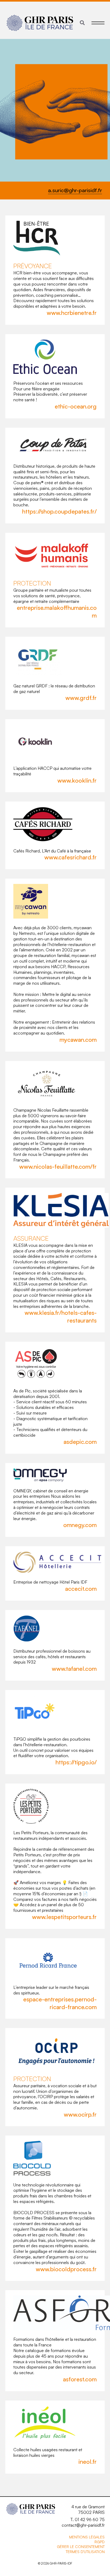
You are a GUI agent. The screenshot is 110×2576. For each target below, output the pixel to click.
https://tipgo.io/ (76, 1762)
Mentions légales (87, 2537)
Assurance (31, 1238)
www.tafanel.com (74, 1668)
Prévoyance (33, 266)
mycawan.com (78, 1039)
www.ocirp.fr (80, 2114)
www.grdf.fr (81, 698)
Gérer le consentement (81, 2547)
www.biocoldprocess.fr (66, 2269)
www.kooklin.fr (77, 780)
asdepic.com (80, 1442)
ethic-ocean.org (76, 406)
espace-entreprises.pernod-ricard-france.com (60, 2003)
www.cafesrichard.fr (70, 857)
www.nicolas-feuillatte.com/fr (58, 1166)
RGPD (100, 2542)
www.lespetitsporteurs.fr (64, 1917)
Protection (32, 583)
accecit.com (81, 1589)
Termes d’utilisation (85, 2552)
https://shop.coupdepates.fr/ (59, 511)
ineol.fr (88, 2461)
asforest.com (80, 2379)
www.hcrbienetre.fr (72, 313)
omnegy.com (80, 1525)
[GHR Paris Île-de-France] (40, 23)
